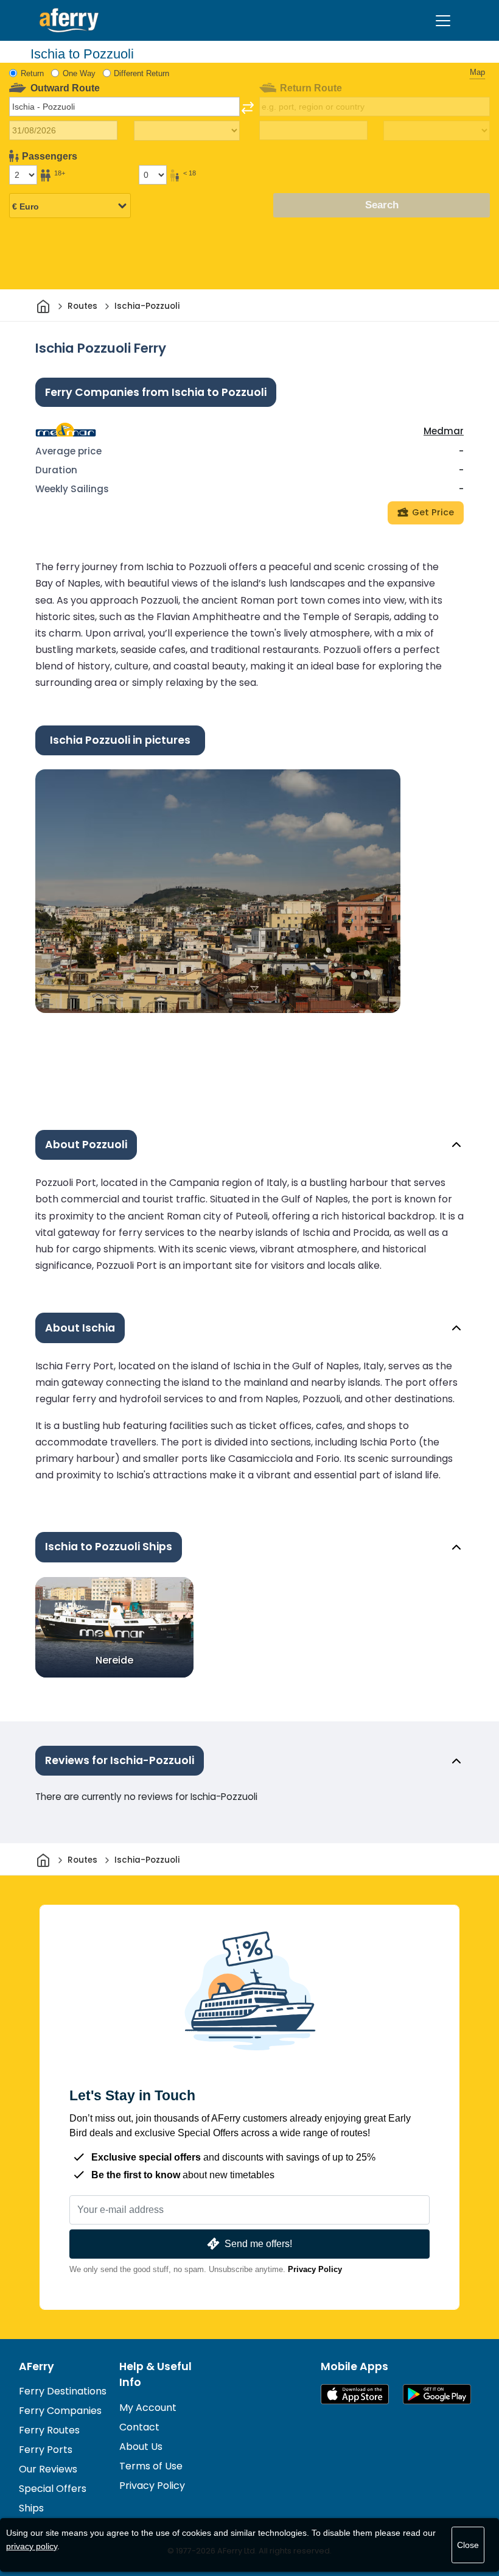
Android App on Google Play (437, 2394)
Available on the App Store (355, 2394)
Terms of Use (151, 2466)
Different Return (141, 73)
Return (32, 73)
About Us (141, 2447)
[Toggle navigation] (443, 21)
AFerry (37, 2366)
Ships (31, 2508)
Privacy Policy (315, 2269)
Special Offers (53, 2489)
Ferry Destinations (63, 2391)
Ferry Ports (46, 2450)
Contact (139, 2427)
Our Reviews (48, 2469)
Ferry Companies (60, 2411)
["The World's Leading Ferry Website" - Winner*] (69, 20)
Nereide (114, 1660)
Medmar (444, 431)
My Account (148, 2408)
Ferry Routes (49, 2430)
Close (468, 2545)
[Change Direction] (248, 108)
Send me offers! (258, 2244)
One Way (79, 73)
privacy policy (32, 2546)
